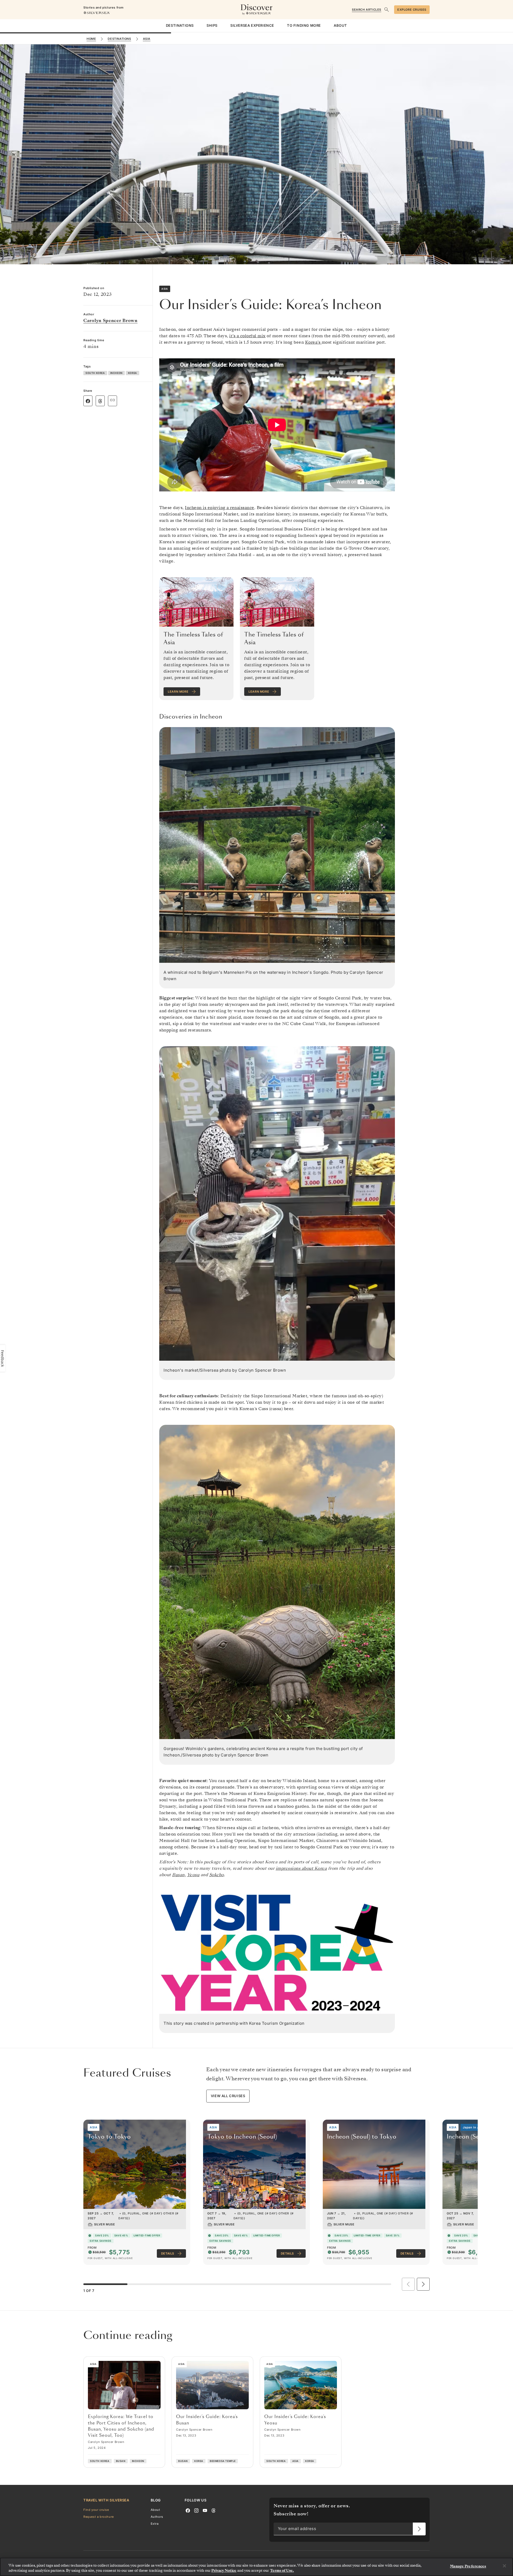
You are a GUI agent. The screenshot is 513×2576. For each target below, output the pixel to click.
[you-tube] (205, 2510)
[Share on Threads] (100, 401)
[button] (423, 2284)
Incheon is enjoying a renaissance (220, 508)
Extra (155, 2524)
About (156, 2510)
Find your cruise (96, 2510)
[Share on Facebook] (88, 401)
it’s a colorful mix (247, 336)
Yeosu (193, 1875)
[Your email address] (419, 2529)
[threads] (213, 2510)
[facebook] (188, 2510)
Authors (157, 2517)
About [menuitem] (340, 25)
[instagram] (196, 2510)
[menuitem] (180, 26)
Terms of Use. (282, 2571)
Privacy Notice (224, 2571)
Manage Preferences (468, 2566)
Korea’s (313, 342)
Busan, (179, 1875)
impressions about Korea (301, 1868)
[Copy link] (112, 400)
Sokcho (217, 1875)
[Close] (504, 2566)
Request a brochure (99, 2517)
